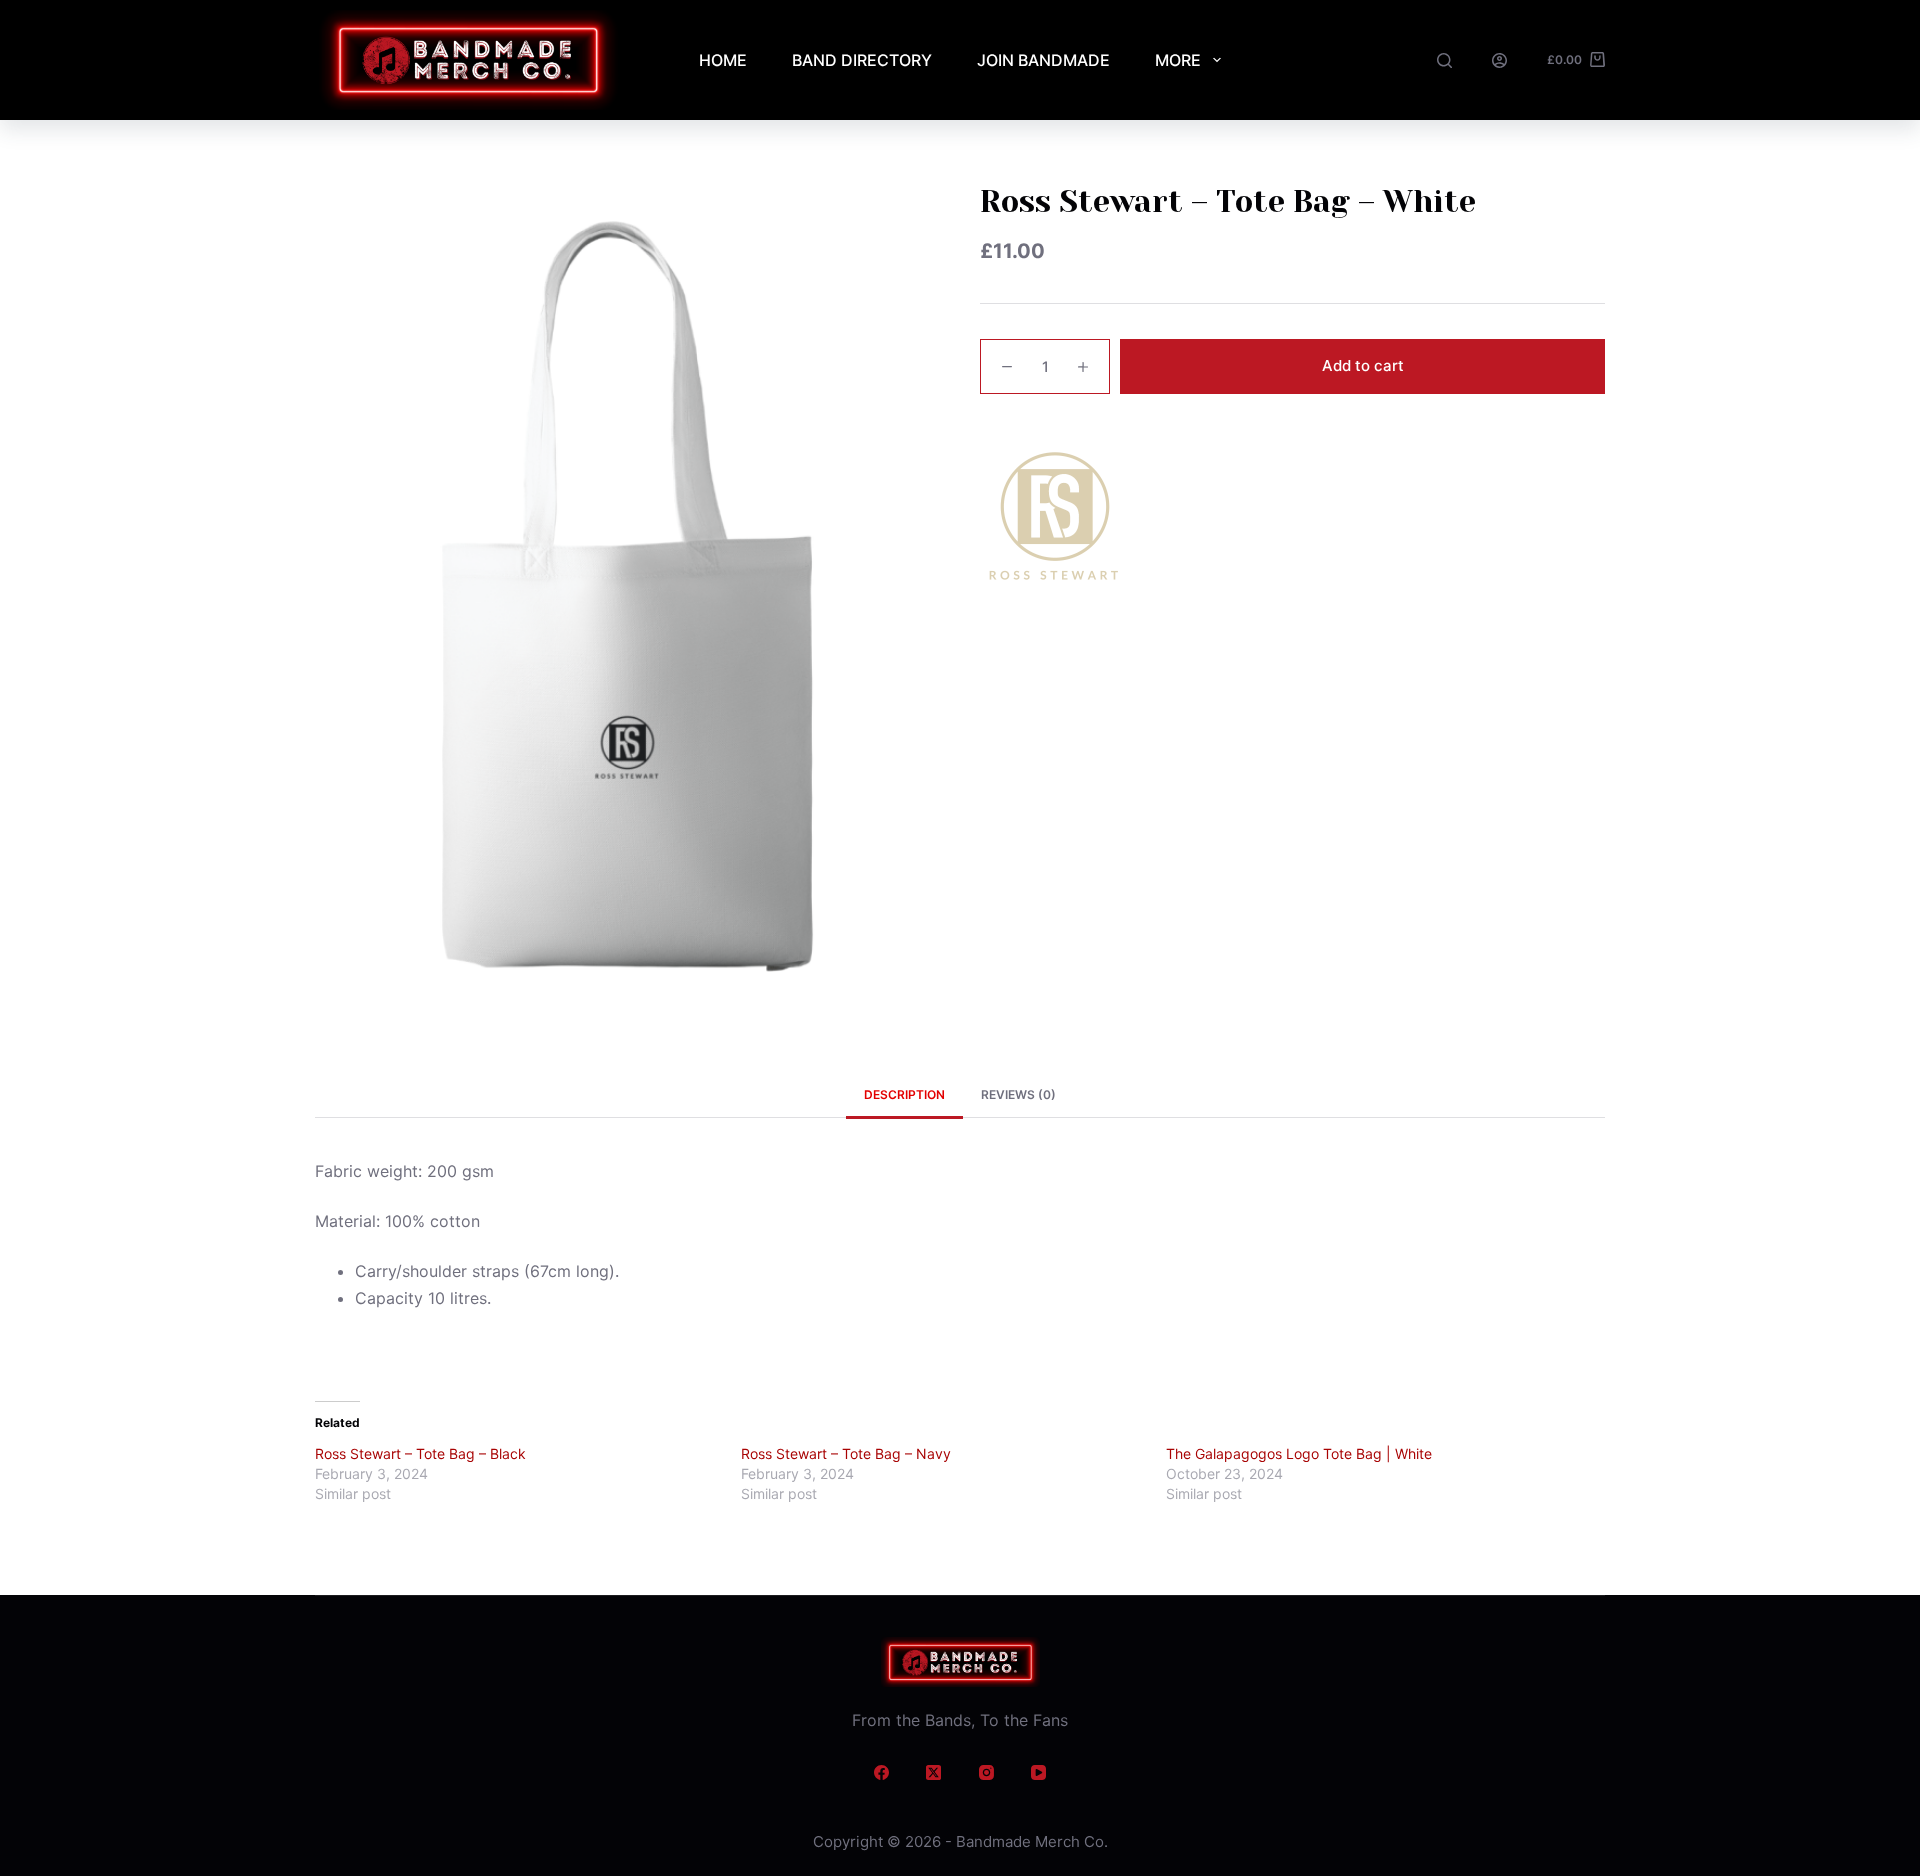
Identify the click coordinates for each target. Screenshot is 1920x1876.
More (1178, 60)
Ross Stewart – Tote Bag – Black (420, 1453)
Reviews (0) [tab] (1018, 1094)
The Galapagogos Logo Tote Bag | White (1299, 1453)
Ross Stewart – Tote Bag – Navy (846, 1453)
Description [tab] (904, 1094)
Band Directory (862, 60)
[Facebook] (882, 1773)
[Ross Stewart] (1055, 520)
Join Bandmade (1043, 60)
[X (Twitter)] (934, 1773)
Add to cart (1363, 365)
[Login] (1499, 60)
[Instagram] (987, 1773)
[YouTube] (1039, 1773)
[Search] (1444, 60)
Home (723, 60)
